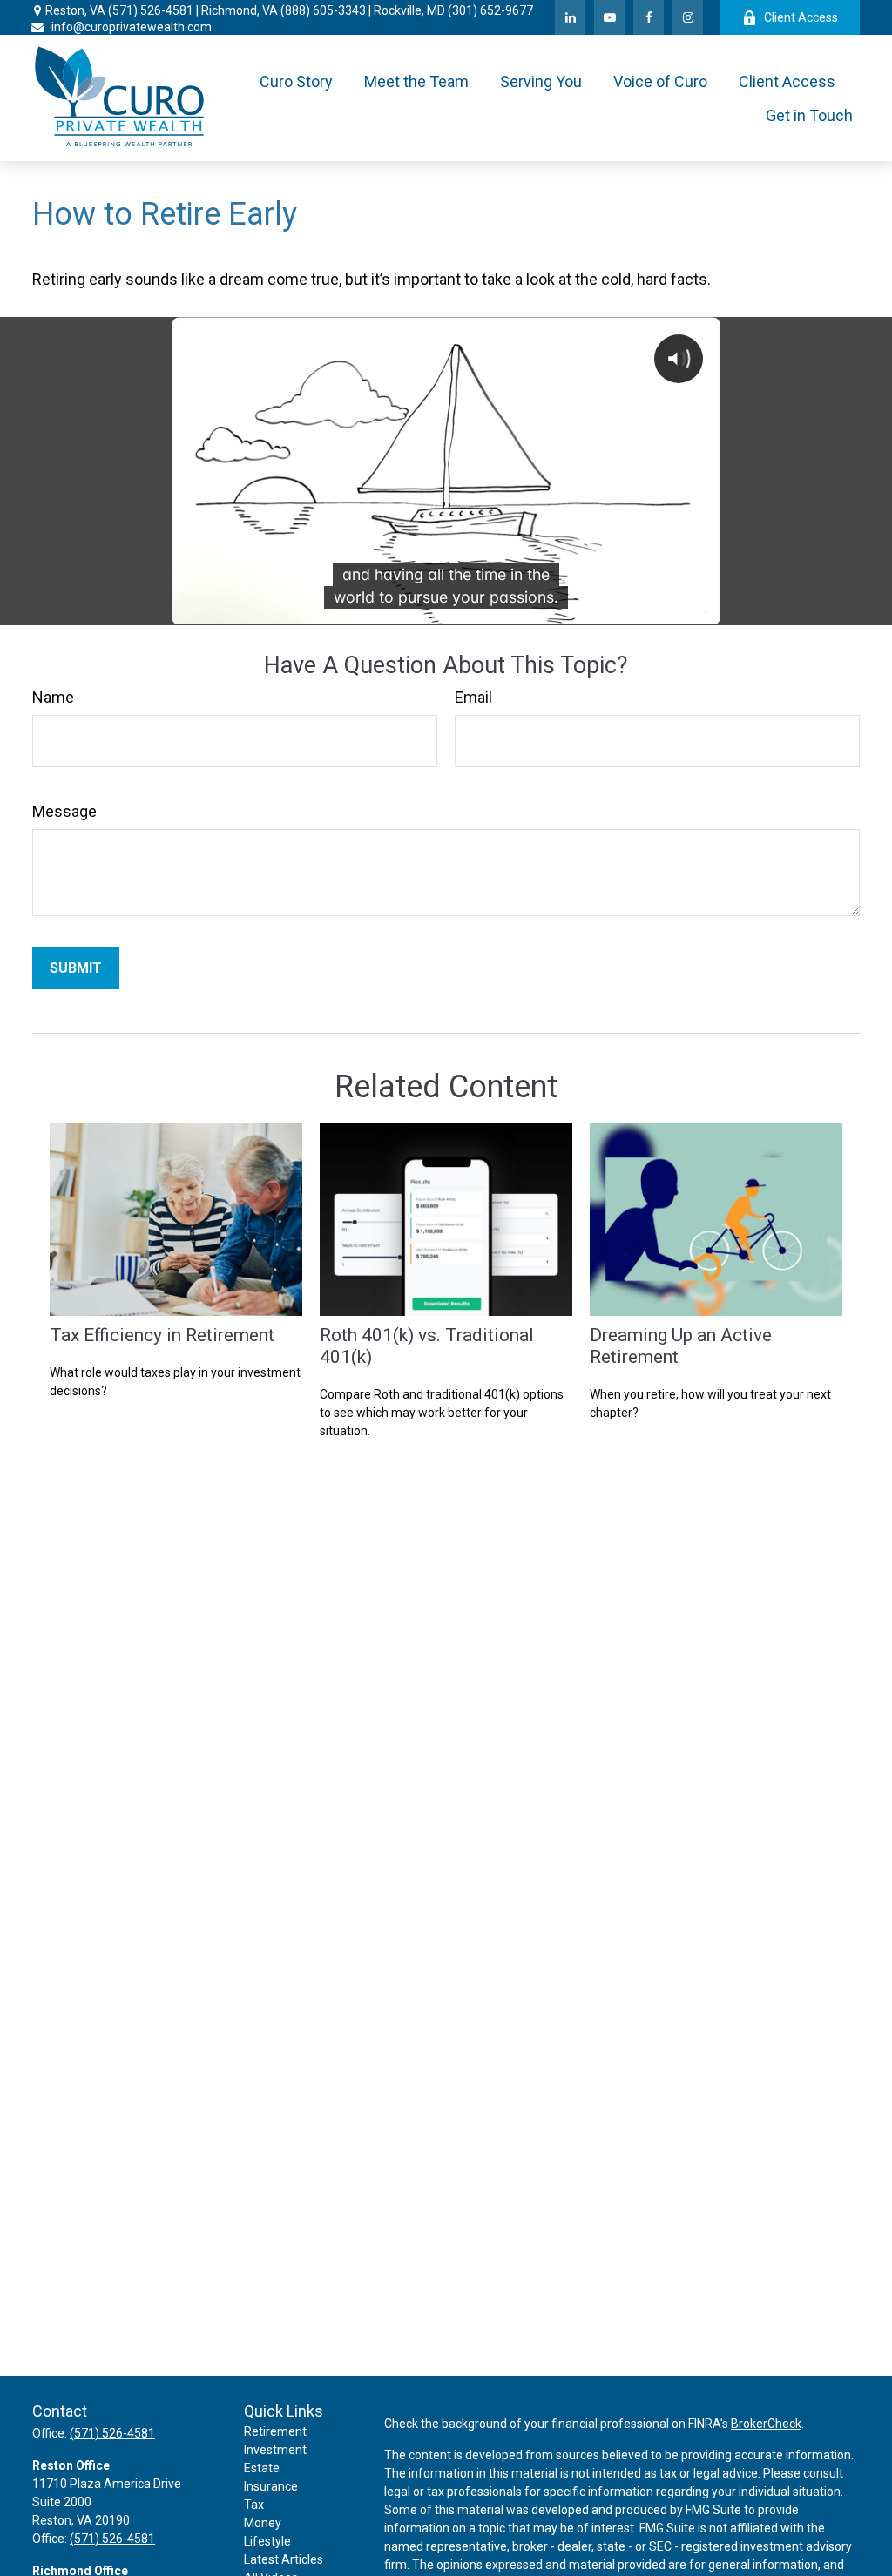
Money (263, 2523)
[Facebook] (649, 17)
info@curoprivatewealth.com (132, 27)
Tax (254, 2505)
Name (53, 697)
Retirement (275, 2431)
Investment (275, 2450)
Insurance (271, 2486)
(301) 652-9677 (490, 10)
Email (473, 697)
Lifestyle (267, 2541)
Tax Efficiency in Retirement (162, 1335)
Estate (262, 2468)
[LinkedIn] (570, 17)
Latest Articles (284, 2559)
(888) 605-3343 (323, 10)
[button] (296, 81)
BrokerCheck (766, 2424)
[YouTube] (609, 17)
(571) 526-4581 (151, 10)
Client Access (801, 17)
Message (64, 811)
